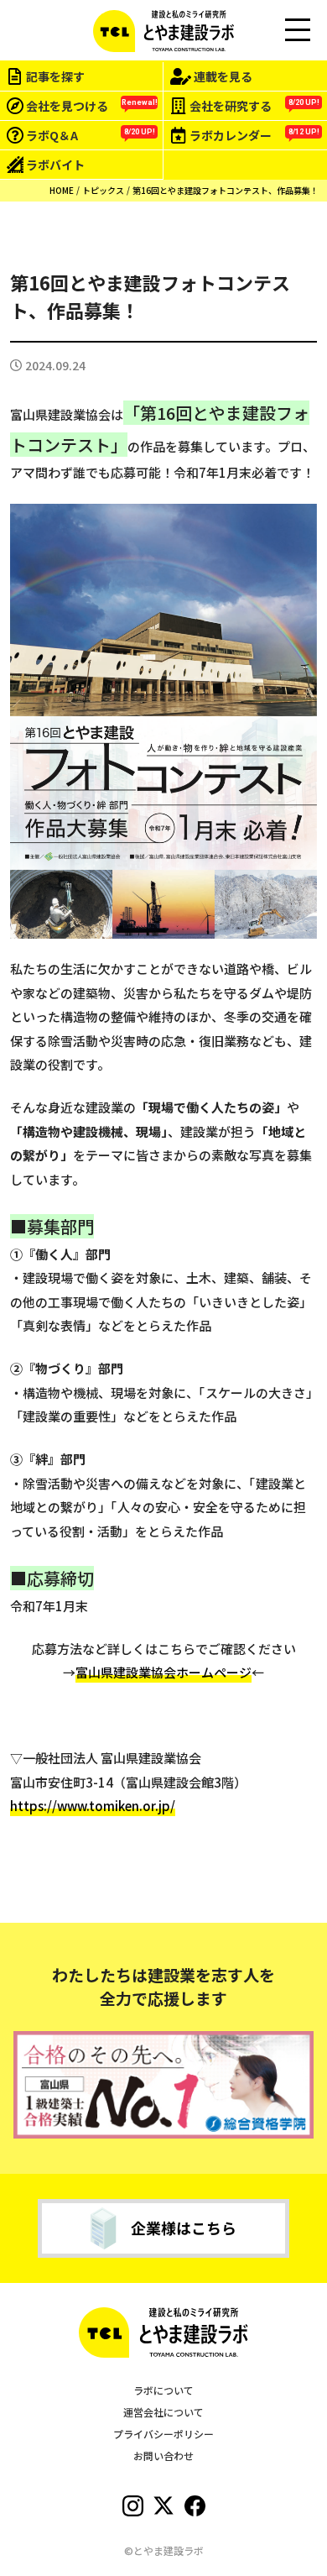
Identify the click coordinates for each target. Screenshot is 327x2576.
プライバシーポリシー (163, 2434)
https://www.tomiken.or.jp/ (93, 1806)
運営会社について (163, 2412)
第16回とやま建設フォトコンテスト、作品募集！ (226, 190)
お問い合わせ (163, 2456)
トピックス (103, 190)
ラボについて (163, 2390)
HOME (62, 190)
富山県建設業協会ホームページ (163, 1672)
